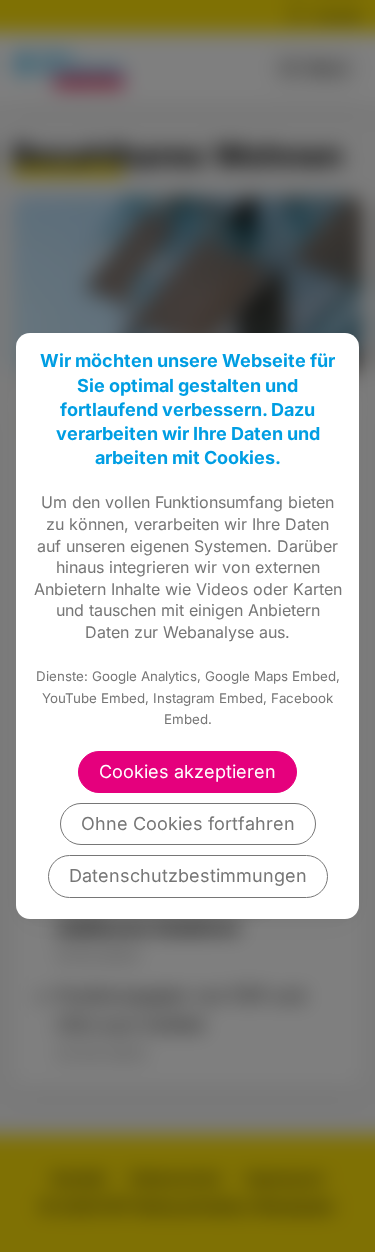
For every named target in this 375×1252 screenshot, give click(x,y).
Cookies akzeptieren (187, 771)
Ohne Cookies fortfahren (188, 823)
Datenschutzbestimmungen (188, 875)
